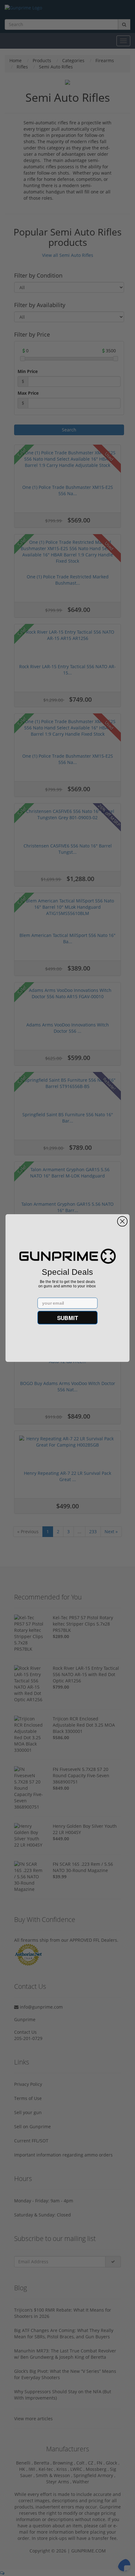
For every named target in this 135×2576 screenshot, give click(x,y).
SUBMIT (68, 1317)
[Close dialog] (122, 1221)
